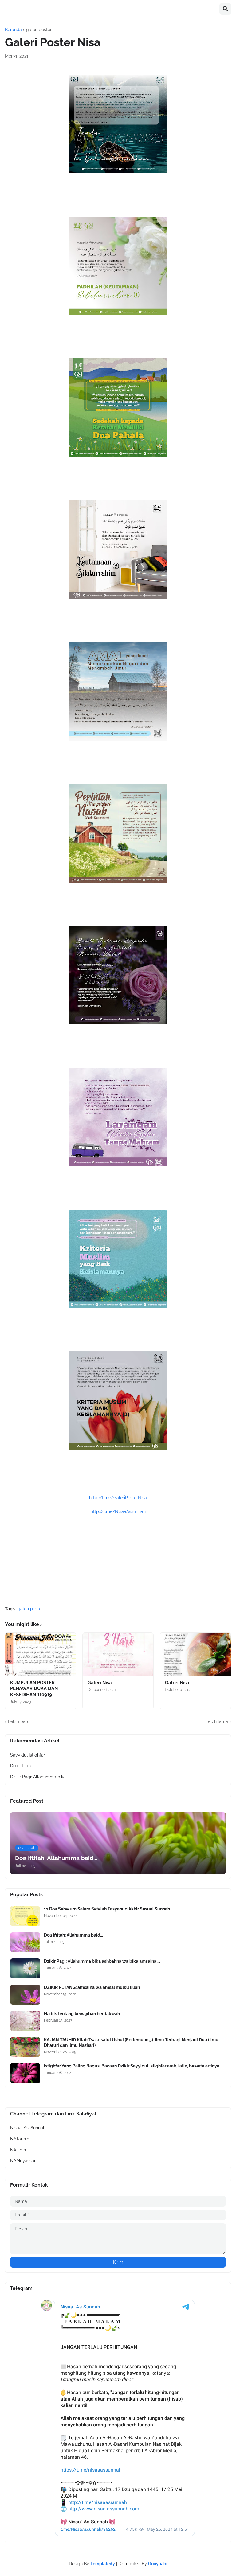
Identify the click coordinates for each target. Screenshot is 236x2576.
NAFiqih (18, 2150)
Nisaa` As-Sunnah (28, 2128)
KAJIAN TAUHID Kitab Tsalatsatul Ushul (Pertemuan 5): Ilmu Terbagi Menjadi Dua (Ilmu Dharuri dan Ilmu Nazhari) (131, 2043)
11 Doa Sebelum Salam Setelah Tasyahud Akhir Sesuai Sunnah (107, 1909)
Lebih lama (217, 1721)
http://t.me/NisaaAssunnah (118, 1511)
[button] (225, 9)
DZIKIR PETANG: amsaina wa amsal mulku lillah (92, 1987)
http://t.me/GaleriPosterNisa (118, 1498)
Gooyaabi (158, 2564)
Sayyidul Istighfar (28, 1755)
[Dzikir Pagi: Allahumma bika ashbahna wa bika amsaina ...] (25, 1968)
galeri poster (39, 30)
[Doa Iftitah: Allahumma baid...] (25, 1942)
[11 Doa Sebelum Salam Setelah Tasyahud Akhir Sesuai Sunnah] (25, 1916)
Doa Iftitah (20, 1766)
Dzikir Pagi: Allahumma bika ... (40, 1777)
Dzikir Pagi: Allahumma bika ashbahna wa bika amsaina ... (102, 1961)
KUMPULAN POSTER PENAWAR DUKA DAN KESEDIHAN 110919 (34, 1689)
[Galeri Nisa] (118, 1654)
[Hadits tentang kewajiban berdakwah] (25, 2021)
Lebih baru (19, 1721)
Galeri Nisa (100, 1683)
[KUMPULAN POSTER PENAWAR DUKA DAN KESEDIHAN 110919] (41, 1654)
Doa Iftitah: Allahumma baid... (73, 1935)
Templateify (103, 2564)
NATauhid (20, 2139)
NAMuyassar (23, 2161)
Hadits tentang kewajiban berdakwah (82, 2014)
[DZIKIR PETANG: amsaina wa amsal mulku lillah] (25, 1995)
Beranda (13, 30)
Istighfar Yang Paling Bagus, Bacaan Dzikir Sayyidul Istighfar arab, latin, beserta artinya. (132, 2066)
